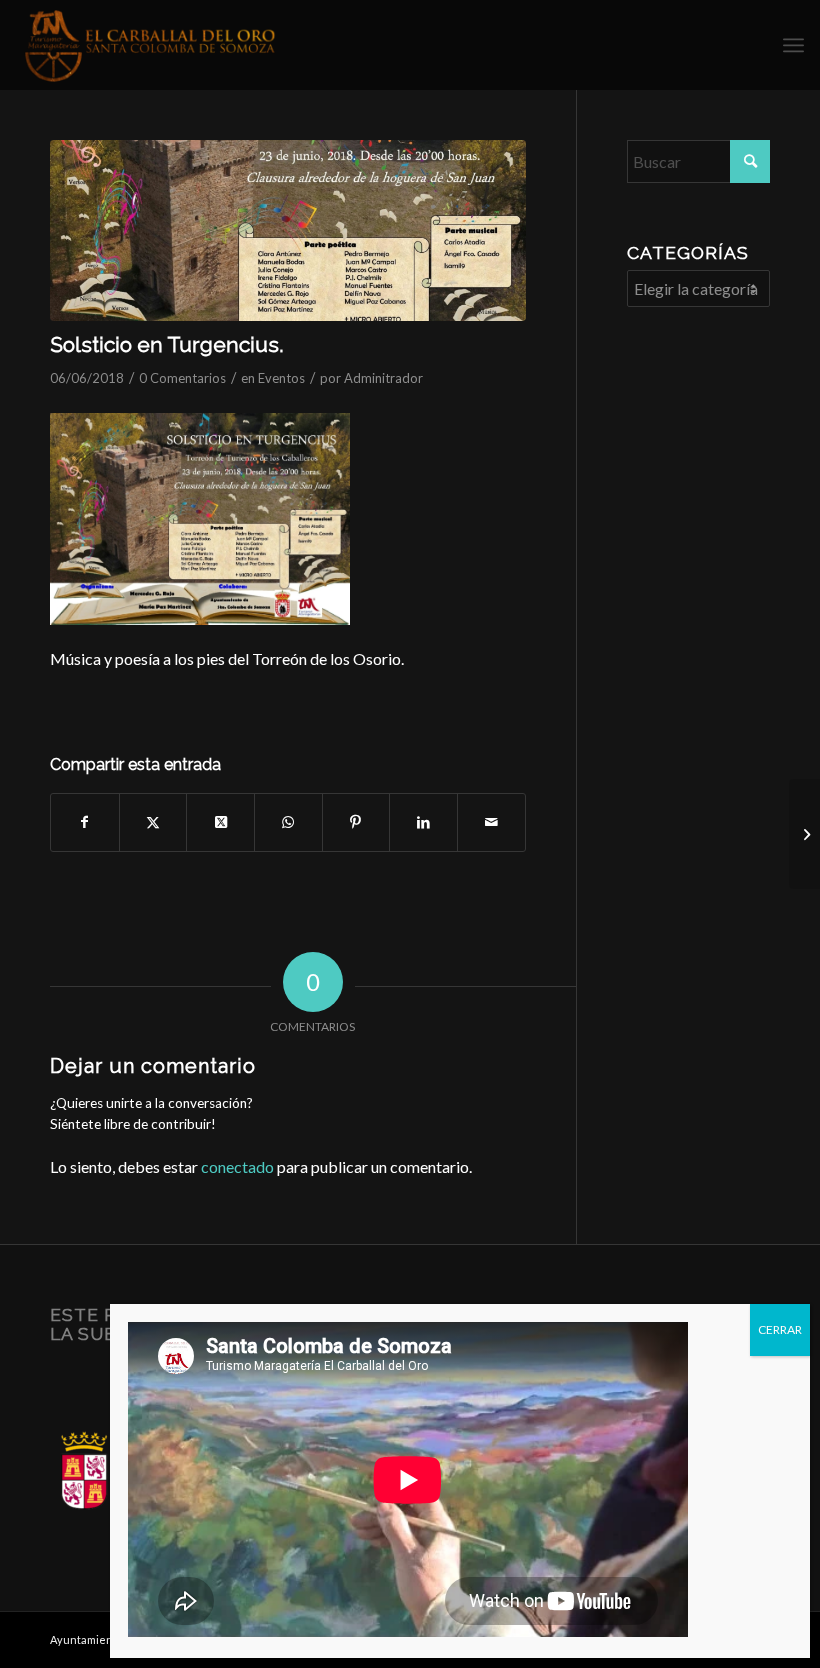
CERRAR (780, 1329)
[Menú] (793, 45)
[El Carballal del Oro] (151, 45)
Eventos (281, 378)
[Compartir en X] (153, 822)
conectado (237, 1166)
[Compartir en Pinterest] (356, 822)
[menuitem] (793, 45)
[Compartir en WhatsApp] (288, 822)
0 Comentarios (182, 378)
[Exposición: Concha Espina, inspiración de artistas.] (804, 834)
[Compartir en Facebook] (85, 822)
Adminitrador (383, 378)
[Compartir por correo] (491, 822)
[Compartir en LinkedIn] (423, 822)
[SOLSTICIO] (288, 230)
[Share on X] (220, 822)
